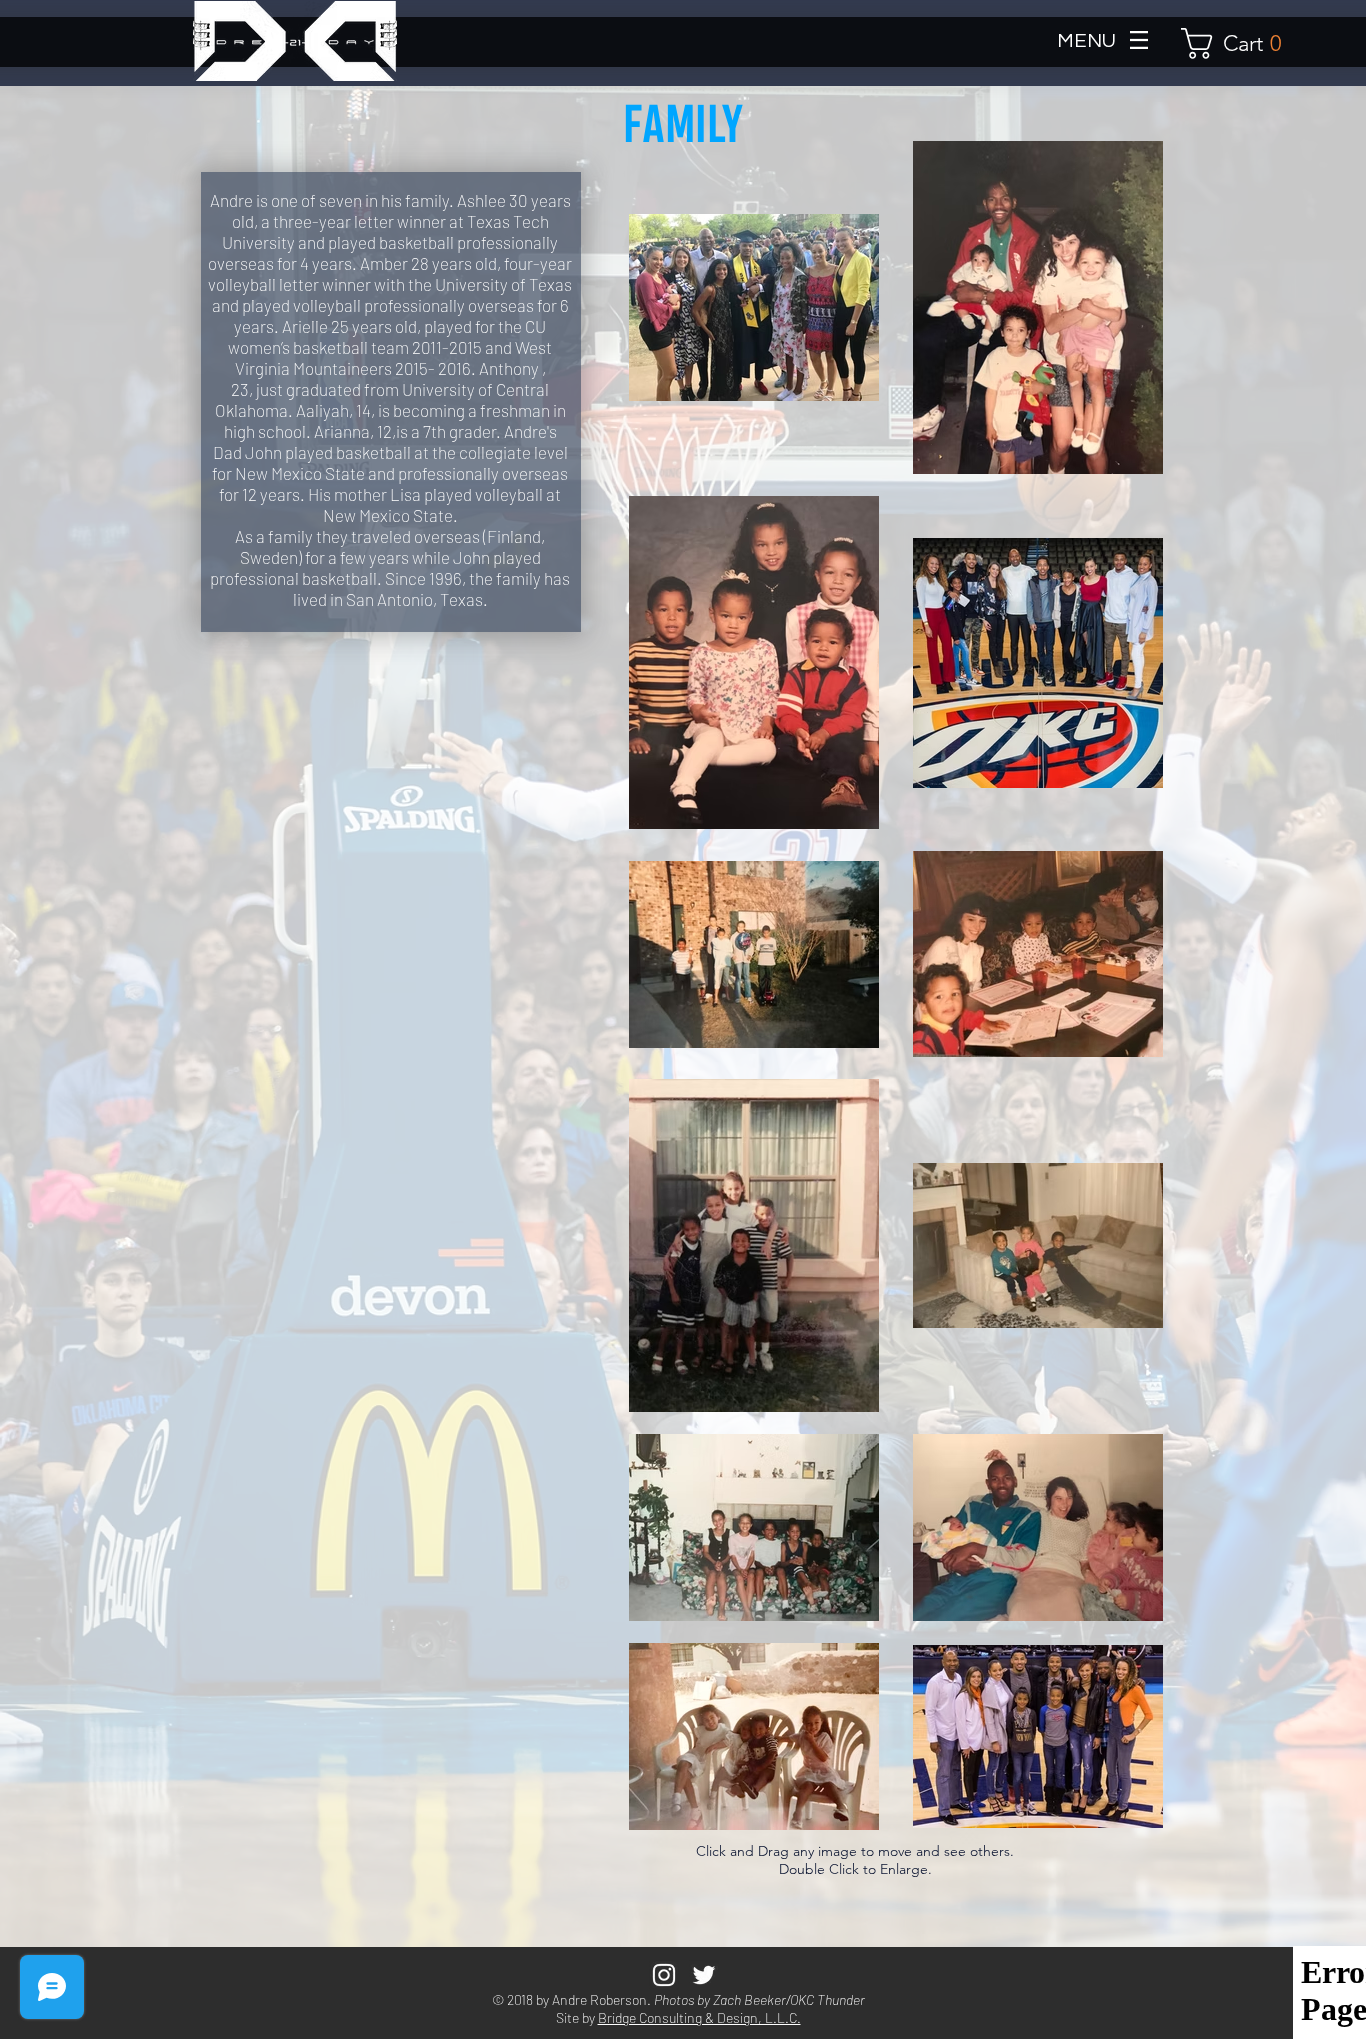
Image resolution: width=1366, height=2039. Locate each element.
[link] (1239, 43)
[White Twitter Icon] (704, 1975)
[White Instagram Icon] (664, 1975)
